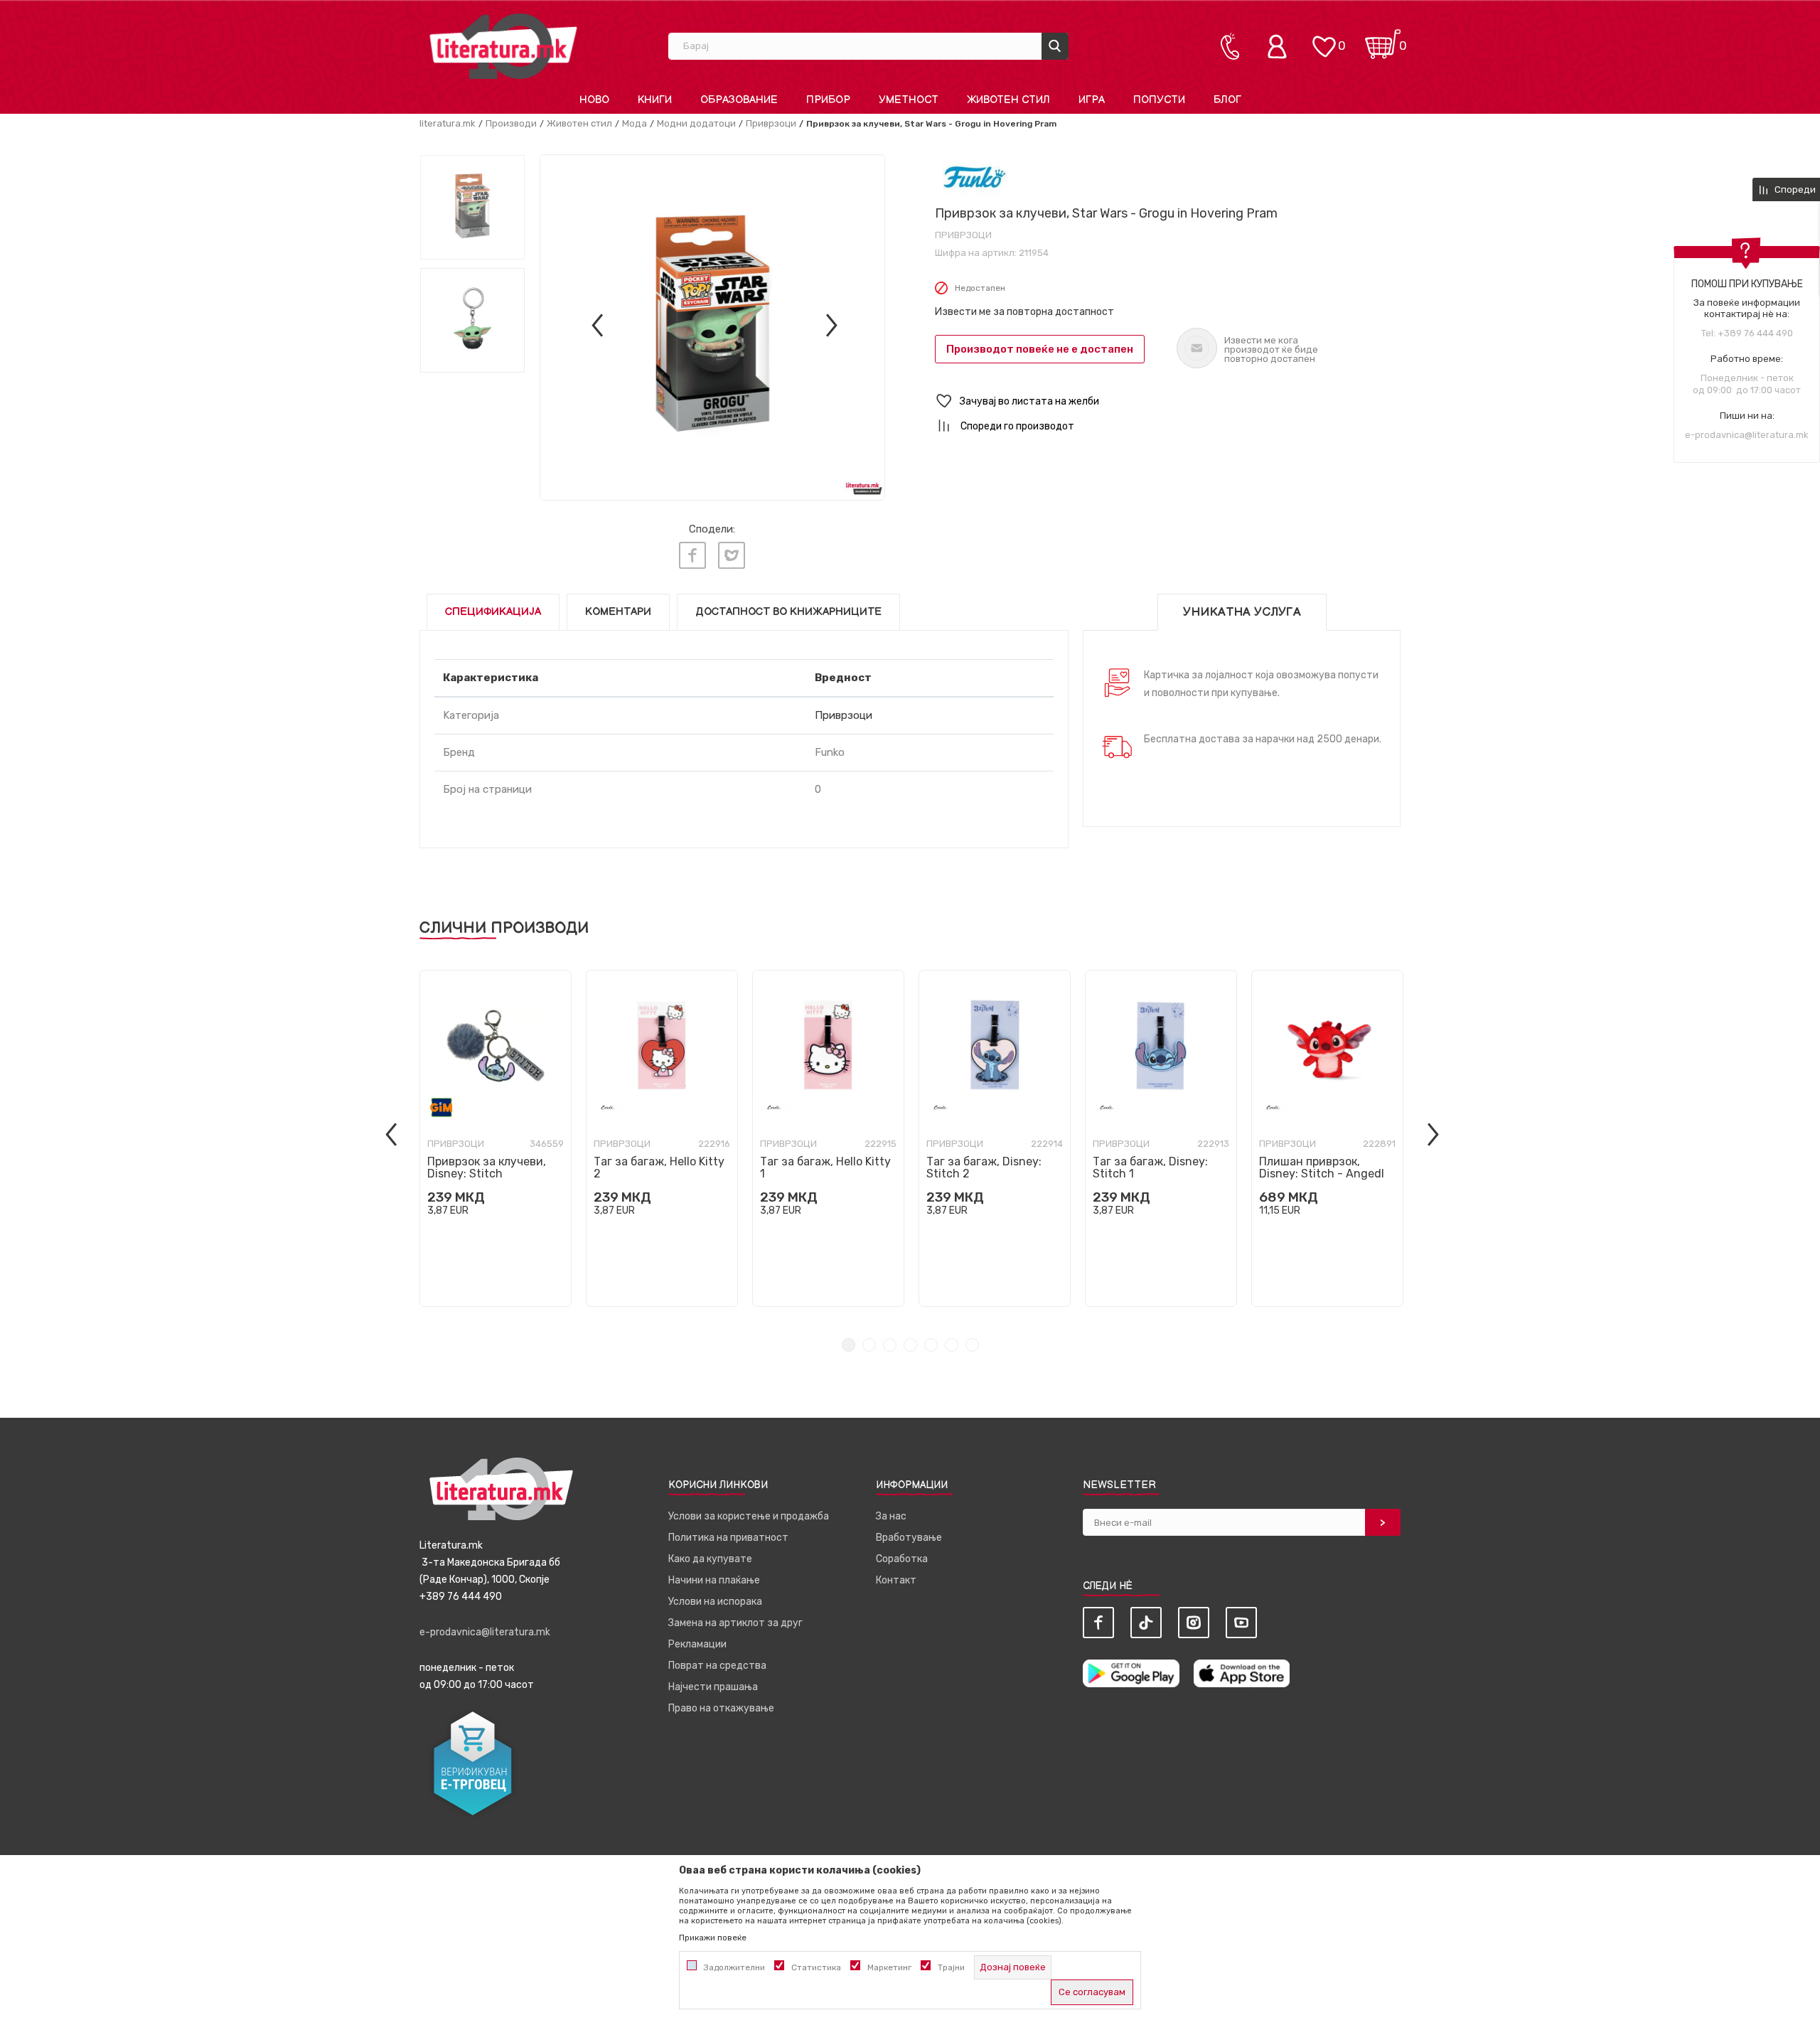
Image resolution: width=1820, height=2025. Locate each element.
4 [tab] (910, 1345)
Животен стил (579, 123)
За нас (891, 1516)
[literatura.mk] (503, 46)
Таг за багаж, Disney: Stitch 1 (1150, 1168)
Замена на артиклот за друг (735, 1623)
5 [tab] (931, 1345)
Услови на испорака (715, 1602)
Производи (511, 123)
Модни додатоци (696, 123)
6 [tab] (952, 1345)
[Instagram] (1194, 1623)
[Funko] (974, 177)
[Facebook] (692, 555)
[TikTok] (1146, 1623)
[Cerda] (608, 1107)
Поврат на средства (717, 1666)
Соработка (902, 1559)
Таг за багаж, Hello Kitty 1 (825, 1168)
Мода (635, 123)
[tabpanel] (496, 1138)
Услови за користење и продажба (749, 1516)
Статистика (816, 1967)
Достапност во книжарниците (788, 612)
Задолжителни (734, 1967)
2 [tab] (869, 1345)
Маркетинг (889, 1967)
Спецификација (493, 612)
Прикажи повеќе (713, 1938)
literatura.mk (448, 123)
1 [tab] (849, 1345)
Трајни (951, 1967)
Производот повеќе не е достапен (1040, 349)
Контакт (896, 1580)
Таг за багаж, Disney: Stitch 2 (984, 1168)
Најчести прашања (713, 1687)
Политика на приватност (728, 1538)
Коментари (618, 612)
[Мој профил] (1280, 46)
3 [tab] (890, 1345)
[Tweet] (732, 555)
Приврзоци (771, 123)
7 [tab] (972, 1345)
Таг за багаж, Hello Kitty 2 (659, 1168)
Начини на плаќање (714, 1580)
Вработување (909, 1538)
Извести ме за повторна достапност (1024, 312)
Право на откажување (721, 1708)
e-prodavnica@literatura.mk (1747, 435)
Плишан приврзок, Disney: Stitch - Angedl (1322, 1168)
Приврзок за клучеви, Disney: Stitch (487, 1168)
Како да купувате (710, 1559)
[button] (1168, 401)
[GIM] (441, 1107)
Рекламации (697, 1644)
